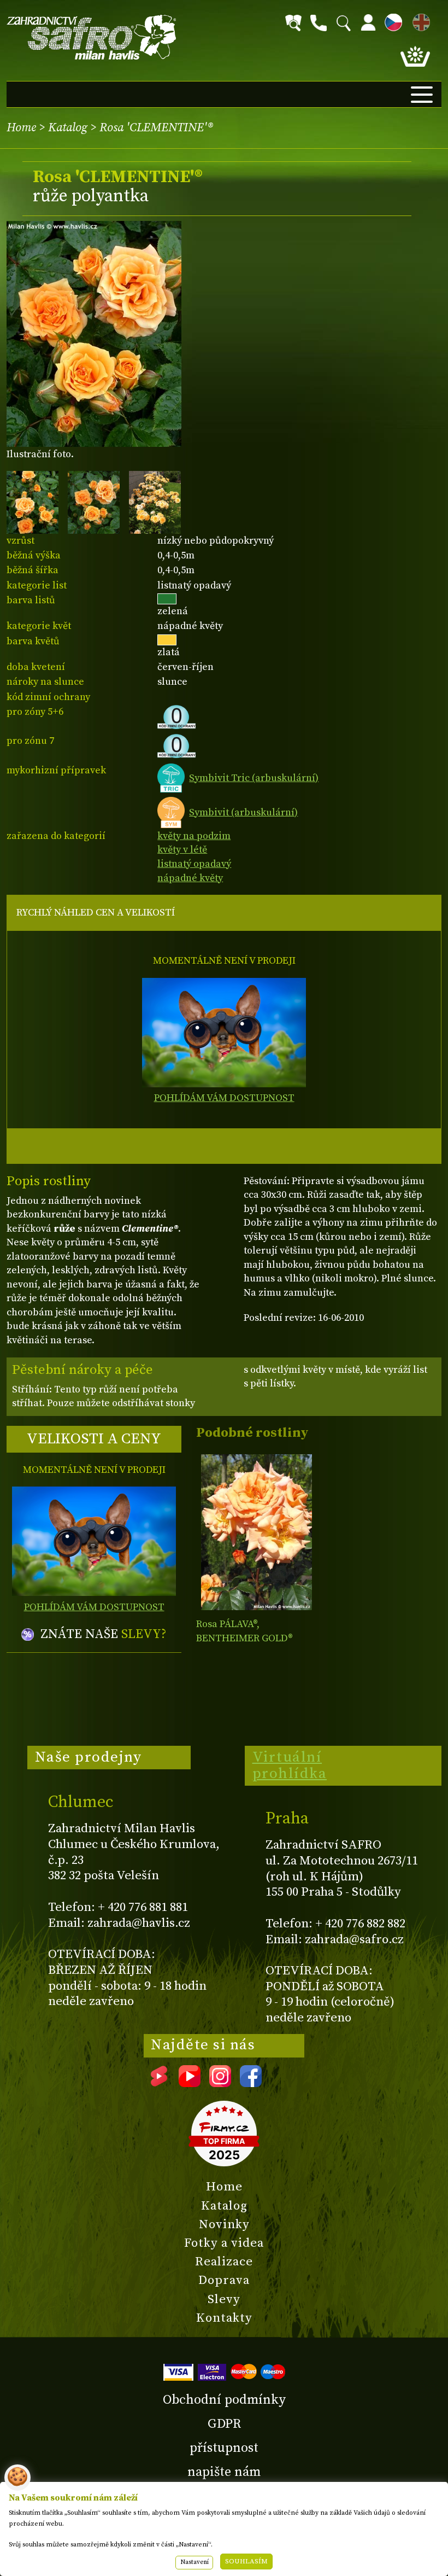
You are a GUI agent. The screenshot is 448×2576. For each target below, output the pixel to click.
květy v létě (182, 850)
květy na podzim (194, 836)
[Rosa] (256, 1532)
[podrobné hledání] (293, 23)
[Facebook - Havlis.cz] (251, 2083)
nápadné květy (190, 878)
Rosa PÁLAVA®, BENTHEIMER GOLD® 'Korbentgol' (244, 1638)
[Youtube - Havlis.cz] (190, 2083)
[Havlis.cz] (92, 37)
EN (419, 21)
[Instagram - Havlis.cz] (220, 2083)
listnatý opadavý (194, 864)
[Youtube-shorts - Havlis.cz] (159, 2083)
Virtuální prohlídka (290, 1765)
